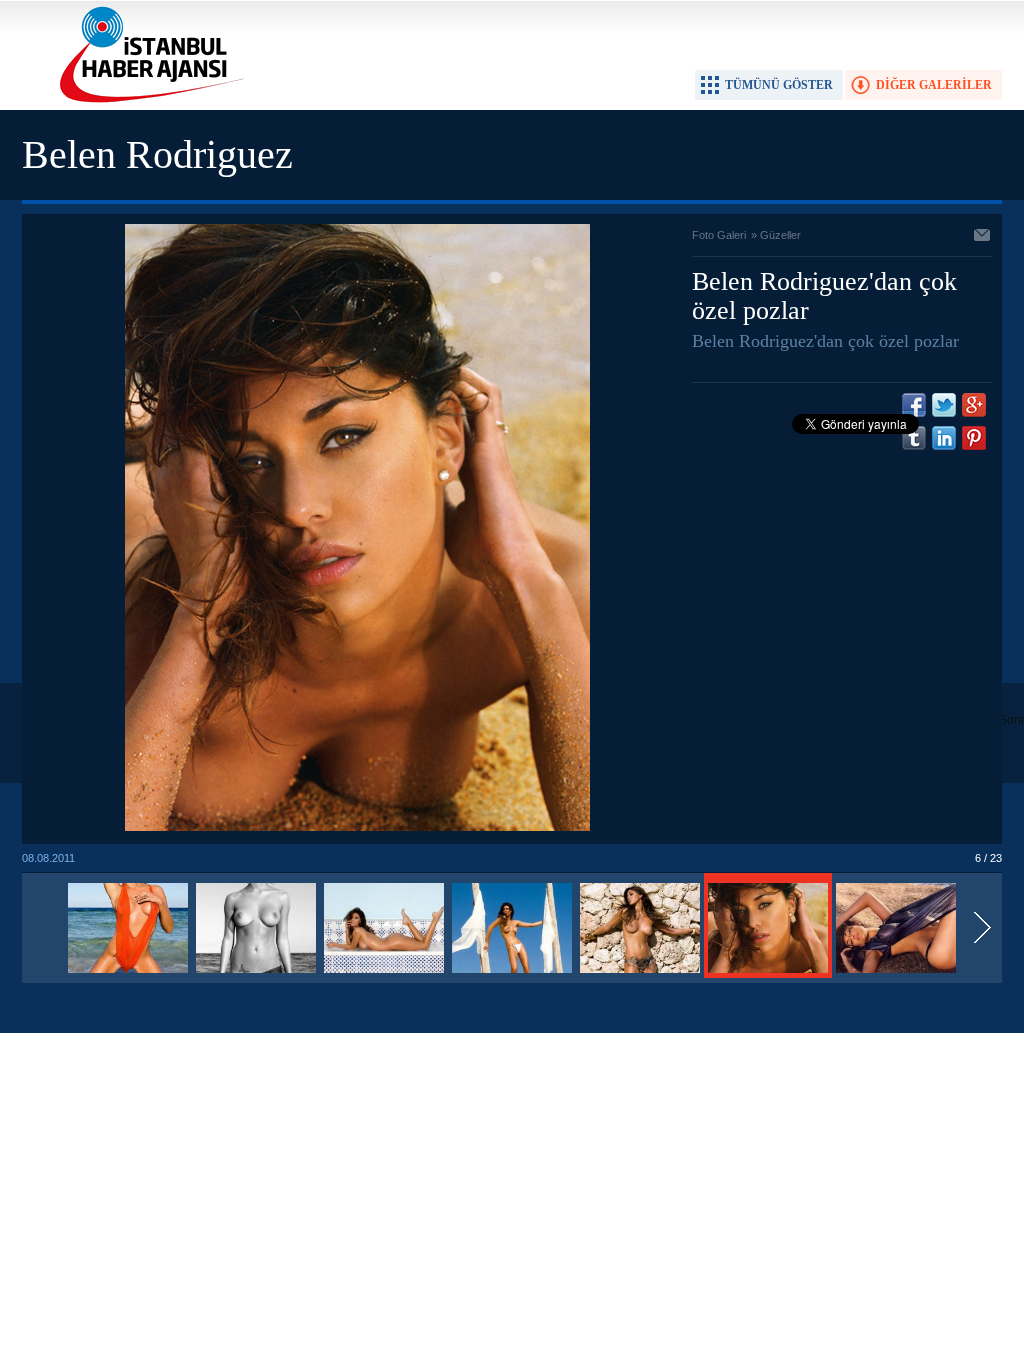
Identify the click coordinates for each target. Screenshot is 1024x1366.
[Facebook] (914, 405)
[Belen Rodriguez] (128, 974)
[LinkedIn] (944, 438)
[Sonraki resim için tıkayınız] (357, 827)
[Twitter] (944, 405)
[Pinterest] (974, 438)
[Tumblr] (914, 438)
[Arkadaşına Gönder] (983, 237)
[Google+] (974, 405)
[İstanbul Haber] (147, 101)
